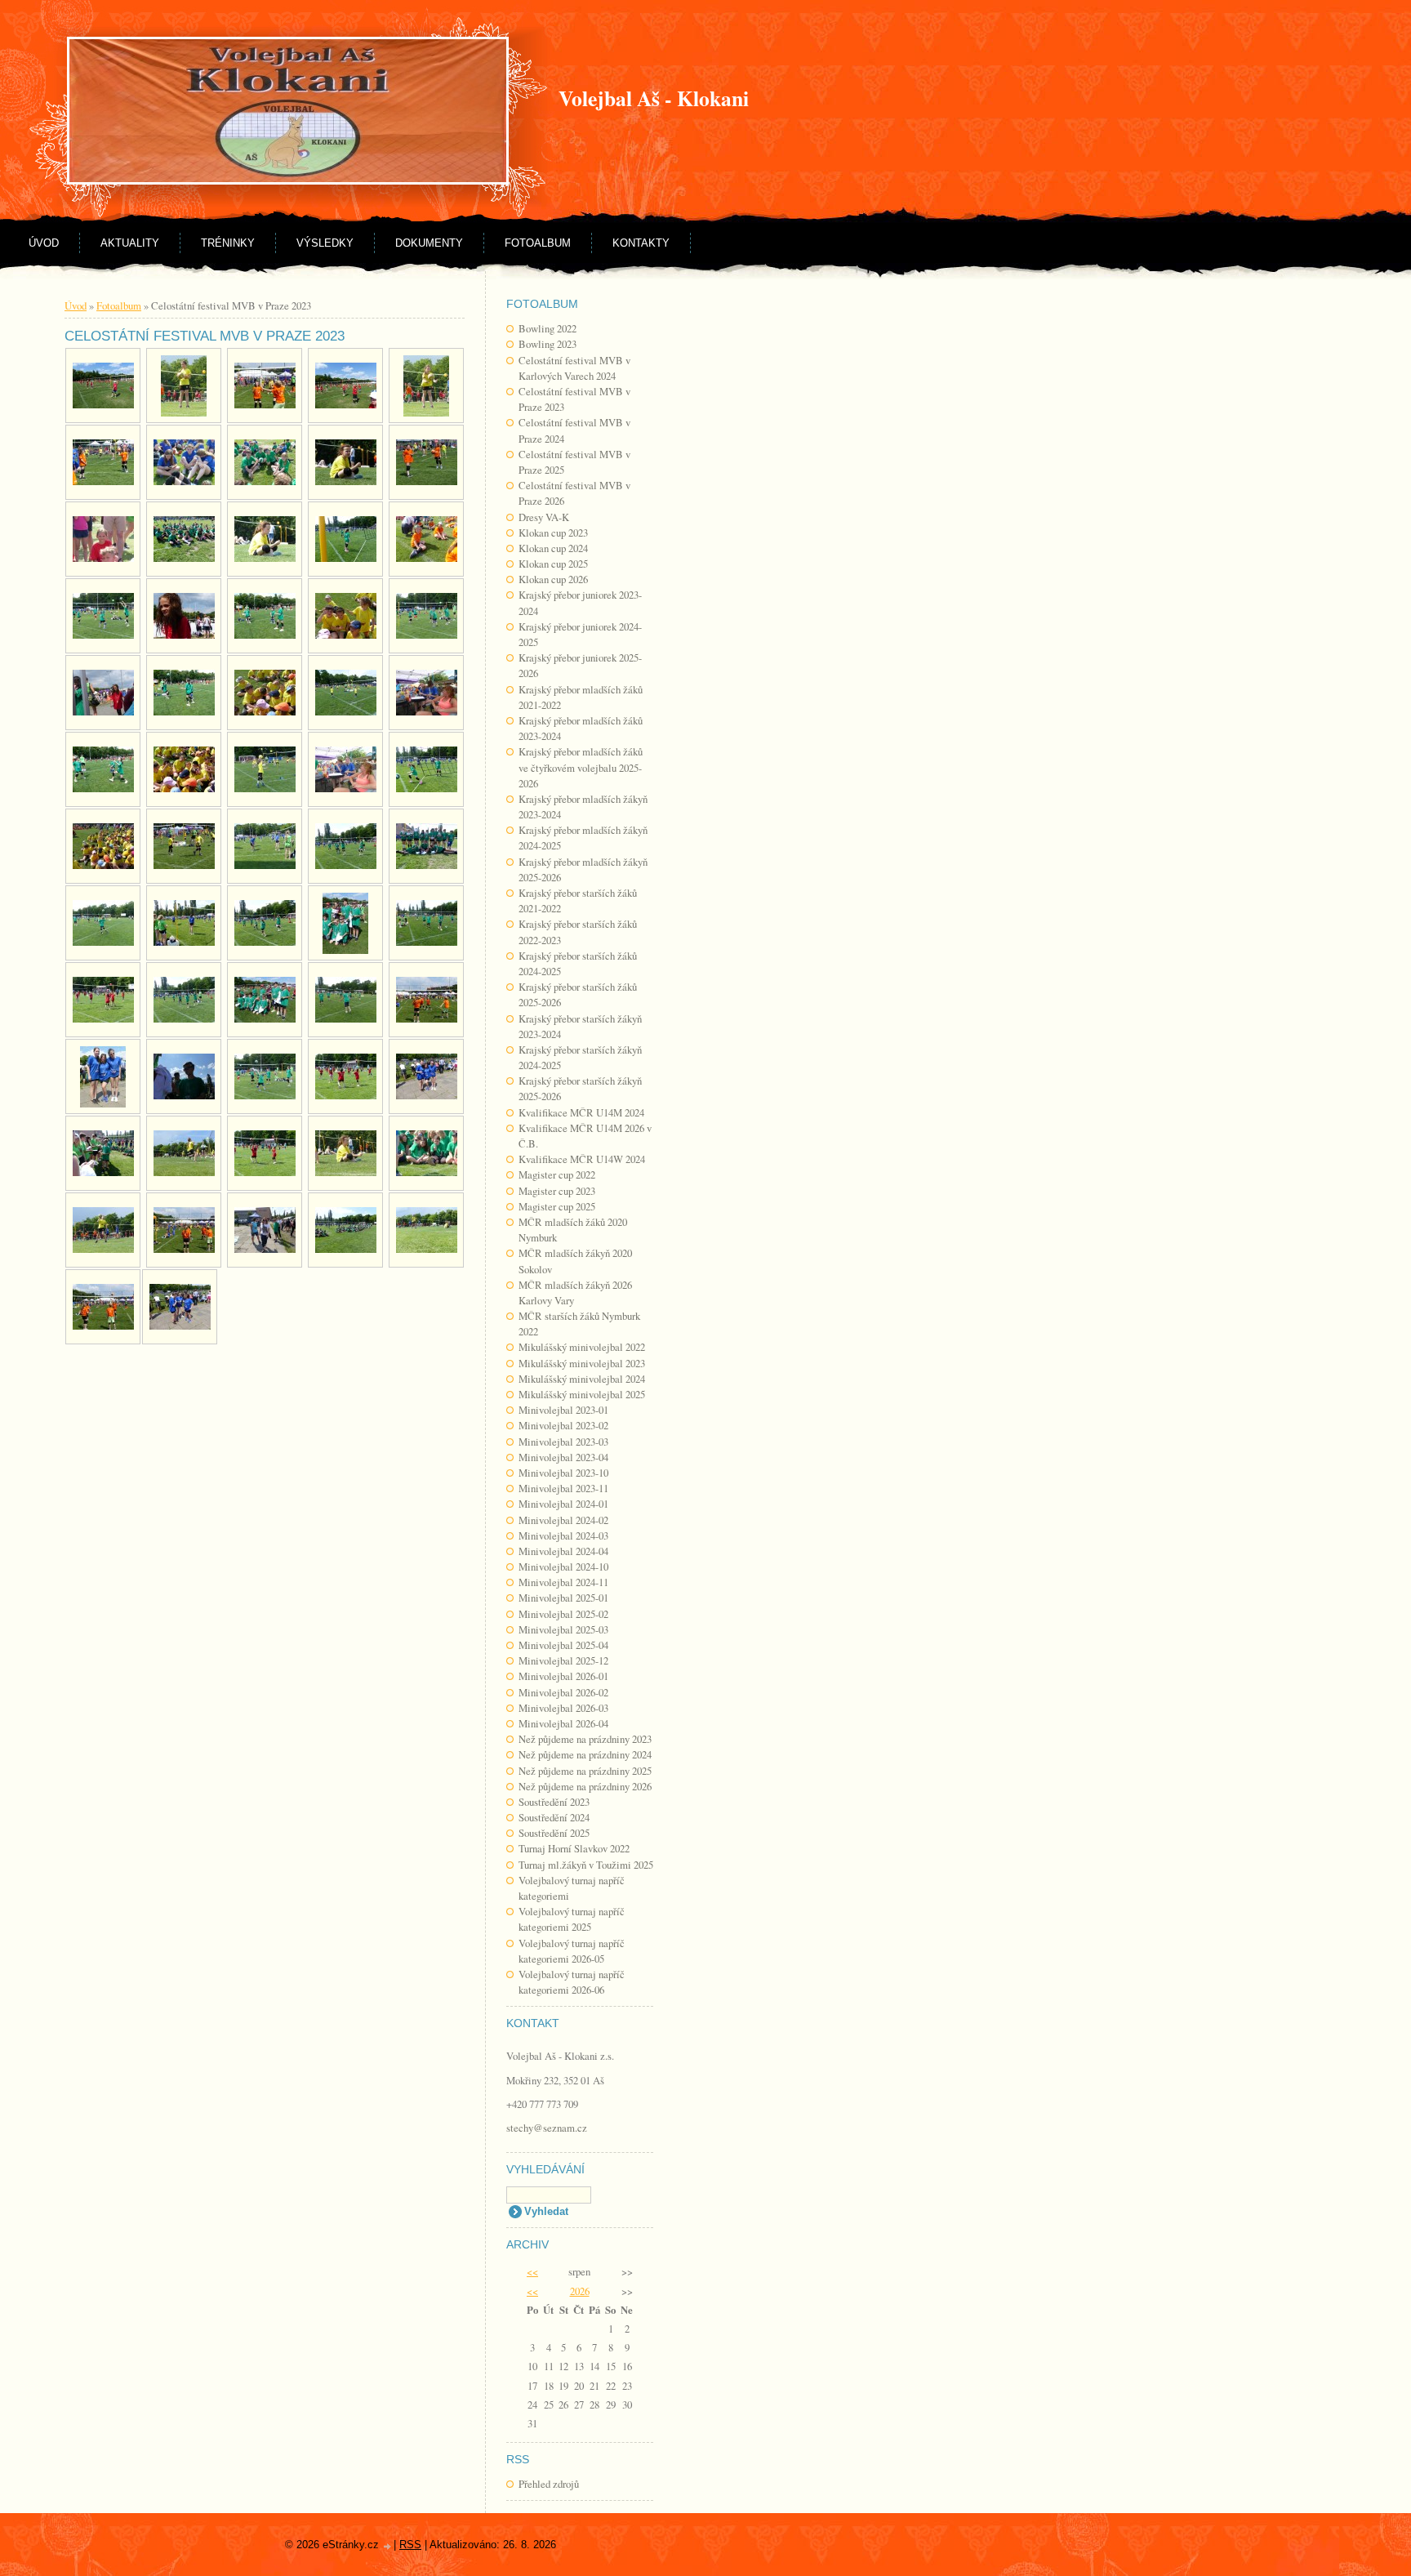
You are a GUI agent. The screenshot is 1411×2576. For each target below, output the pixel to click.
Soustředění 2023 (554, 1802)
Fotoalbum (538, 243)
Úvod (44, 243)
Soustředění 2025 (554, 1833)
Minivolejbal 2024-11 (563, 1582)
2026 (580, 2291)
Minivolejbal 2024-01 (563, 1504)
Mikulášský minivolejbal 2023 (582, 1363)
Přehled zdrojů (549, 2484)
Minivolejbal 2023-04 (563, 1457)
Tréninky (228, 243)
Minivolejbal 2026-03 (563, 1708)
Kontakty (641, 243)
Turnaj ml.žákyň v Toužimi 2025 (586, 1865)
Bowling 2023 (547, 344)
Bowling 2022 (547, 328)
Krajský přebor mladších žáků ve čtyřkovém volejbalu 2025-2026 (581, 767)
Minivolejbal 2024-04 (563, 1551)
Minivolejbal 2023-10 (563, 1473)
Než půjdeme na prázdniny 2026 (585, 1786)
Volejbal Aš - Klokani (654, 98)
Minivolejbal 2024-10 (563, 1567)
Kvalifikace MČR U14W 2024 (582, 1159)
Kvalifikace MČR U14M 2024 (581, 1112)
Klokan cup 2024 (553, 548)
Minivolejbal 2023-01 (563, 1410)
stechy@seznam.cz (547, 2128)
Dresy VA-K (544, 517)
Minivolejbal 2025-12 (563, 1660)
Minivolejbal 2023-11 (563, 1488)
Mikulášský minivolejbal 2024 (582, 1379)
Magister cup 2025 (557, 1206)
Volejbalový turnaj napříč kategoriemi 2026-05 (572, 1951)
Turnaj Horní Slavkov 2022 (574, 1848)
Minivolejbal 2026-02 (563, 1692)
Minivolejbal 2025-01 (563, 1598)
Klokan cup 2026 (553, 579)
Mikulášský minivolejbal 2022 (582, 1347)
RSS (410, 2545)
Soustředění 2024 (554, 1817)
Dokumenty (429, 243)
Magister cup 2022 (557, 1174)
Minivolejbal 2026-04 (563, 1723)
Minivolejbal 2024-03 (563, 1535)
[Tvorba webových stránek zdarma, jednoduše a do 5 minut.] (388, 2546)
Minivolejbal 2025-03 (563, 1629)
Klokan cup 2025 (553, 564)
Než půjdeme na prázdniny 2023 (585, 1739)
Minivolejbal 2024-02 (563, 1520)
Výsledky (325, 243)
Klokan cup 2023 (553, 533)
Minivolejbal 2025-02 (563, 1614)
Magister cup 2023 (557, 1191)
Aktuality (130, 243)
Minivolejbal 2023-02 (563, 1425)
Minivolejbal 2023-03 (563, 1442)
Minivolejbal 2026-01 (563, 1676)
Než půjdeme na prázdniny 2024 (585, 1754)
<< (532, 2271)
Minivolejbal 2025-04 (563, 1645)
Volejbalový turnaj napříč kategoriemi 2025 (572, 1919)
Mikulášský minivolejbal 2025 (582, 1394)
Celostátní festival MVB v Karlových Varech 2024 (574, 368)
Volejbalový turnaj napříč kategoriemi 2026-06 (572, 1982)
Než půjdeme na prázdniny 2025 (585, 1771)
